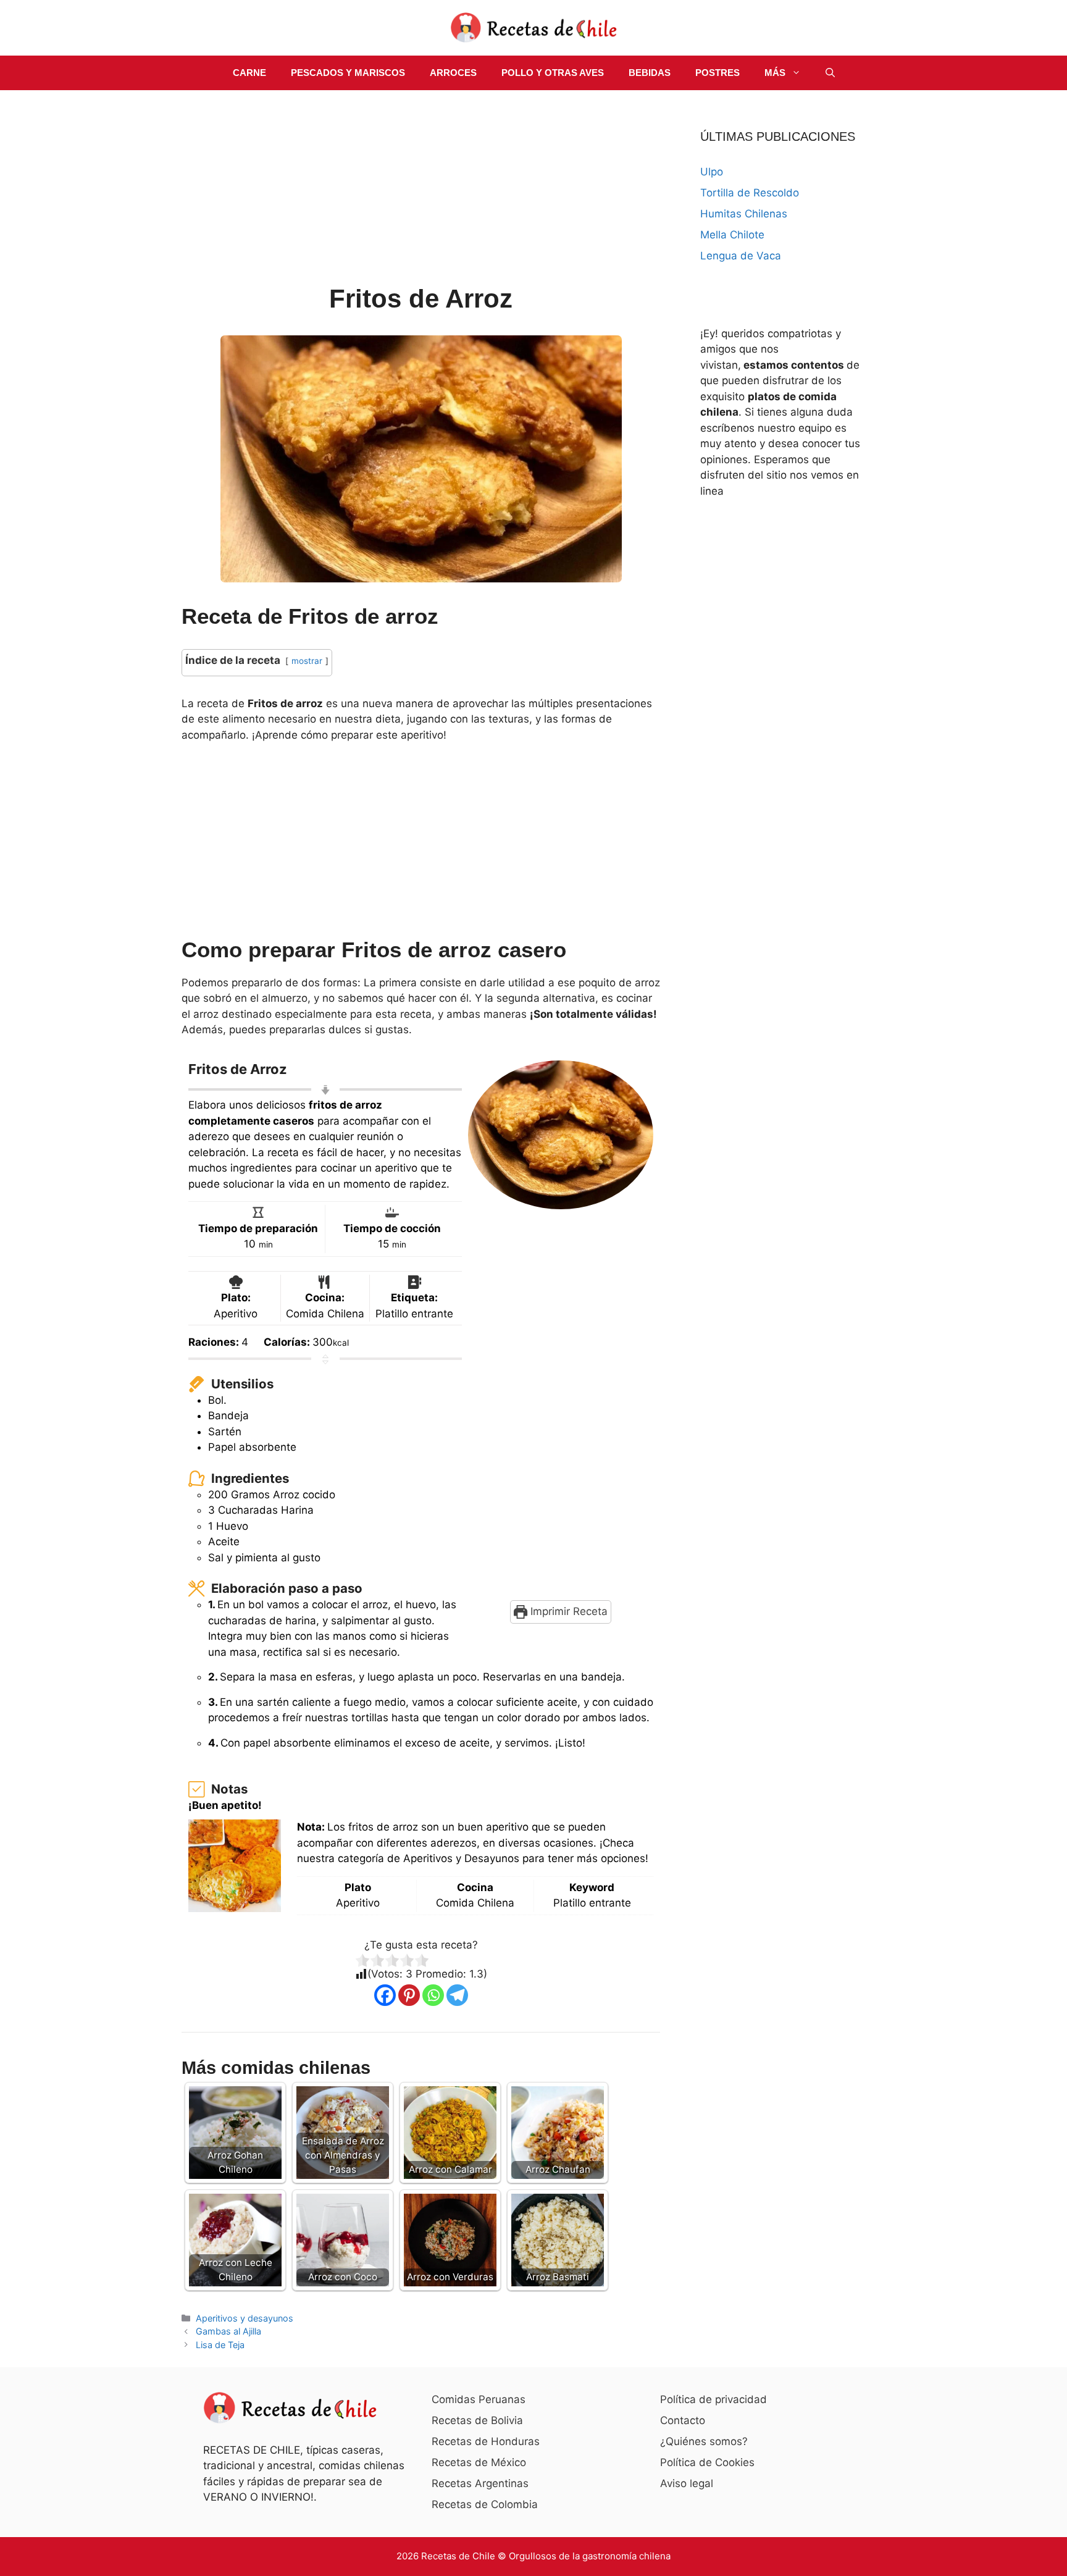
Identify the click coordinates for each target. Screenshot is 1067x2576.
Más (775, 73)
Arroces (453, 73)
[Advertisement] (421, 189)
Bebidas (650, 73)
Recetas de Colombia (485, 2504)
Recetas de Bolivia (477, 2420)
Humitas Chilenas (744, 214)
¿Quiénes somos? (704, 2441)
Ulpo (712, 172)
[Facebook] (385, 1995)
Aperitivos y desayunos (245, 2318)
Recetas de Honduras (486, 2441)
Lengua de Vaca (741, 256)
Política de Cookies (707, 2462)
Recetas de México (479, 2462)
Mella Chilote (732, 235)
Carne (249, 73)
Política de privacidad (713, 2399)
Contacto (683, 2420)
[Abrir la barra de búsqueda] (830, 73)
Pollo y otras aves (553, 73)
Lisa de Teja (220, 2345)
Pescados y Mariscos (348, 73)
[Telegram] (457, 1995)
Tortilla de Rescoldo (750, 193)
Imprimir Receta (567, 1611)
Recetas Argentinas (480, 2483)
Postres (718, 73)
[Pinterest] (409, 1995)
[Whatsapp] (433, 1995)
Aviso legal (687, 2483)
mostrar (307, 661)
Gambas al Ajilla (228, 2331)
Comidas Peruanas (479, 2399)
